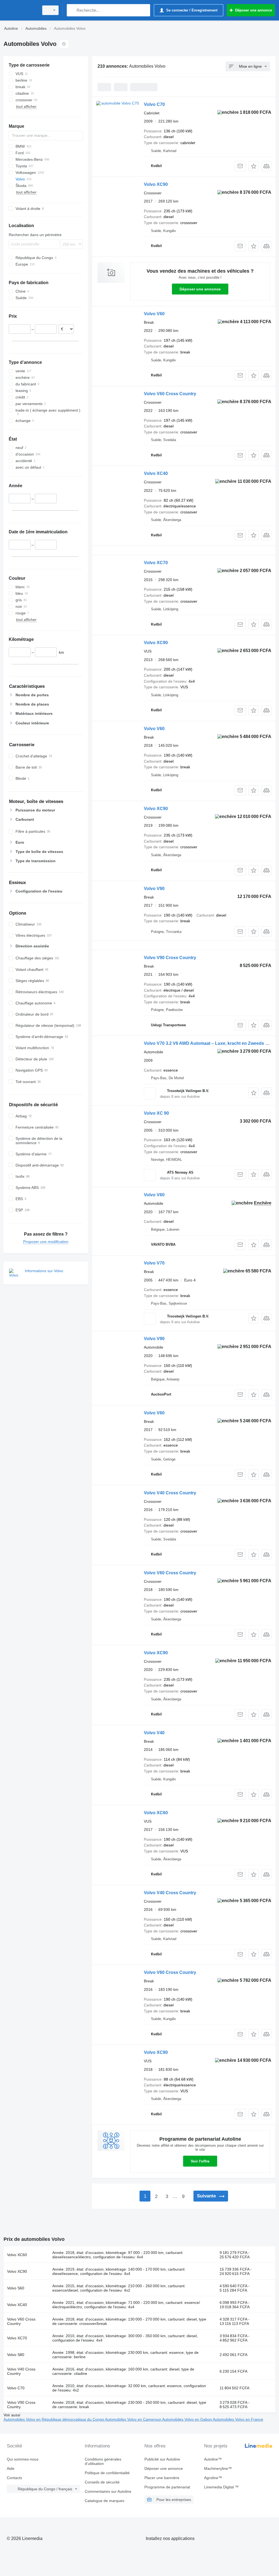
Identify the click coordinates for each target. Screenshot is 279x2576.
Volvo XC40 (156, 473)
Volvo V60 (154, 314)
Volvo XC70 (156, 563)
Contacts (14, 2478)
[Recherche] (72, 10)
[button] (254, 166)
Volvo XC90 (156, 184)
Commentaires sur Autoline (108, 2491)
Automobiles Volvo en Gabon (187, 2419)
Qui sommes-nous (23, 2459)
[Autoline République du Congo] (20, 10)
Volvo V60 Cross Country (170, 394)
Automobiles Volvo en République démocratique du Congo (54, 2419)
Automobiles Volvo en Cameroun (134, 2419)
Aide (11, 2468)
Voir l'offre (200, 2161)
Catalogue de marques (104, 2501)
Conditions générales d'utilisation (103, 2461)
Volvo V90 (154, 889)
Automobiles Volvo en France (238, 2419)
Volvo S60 (16, 2288)
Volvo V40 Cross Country (170, 1493)
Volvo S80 (16, 2355)
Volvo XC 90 (156, 1113)
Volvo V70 (154, 1263)
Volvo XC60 (156, 1813)
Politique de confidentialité (107, 2473)
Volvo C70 (154, 104)
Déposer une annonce (200, 289)
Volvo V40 (154, 1733)
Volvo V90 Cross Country (170, 958)
